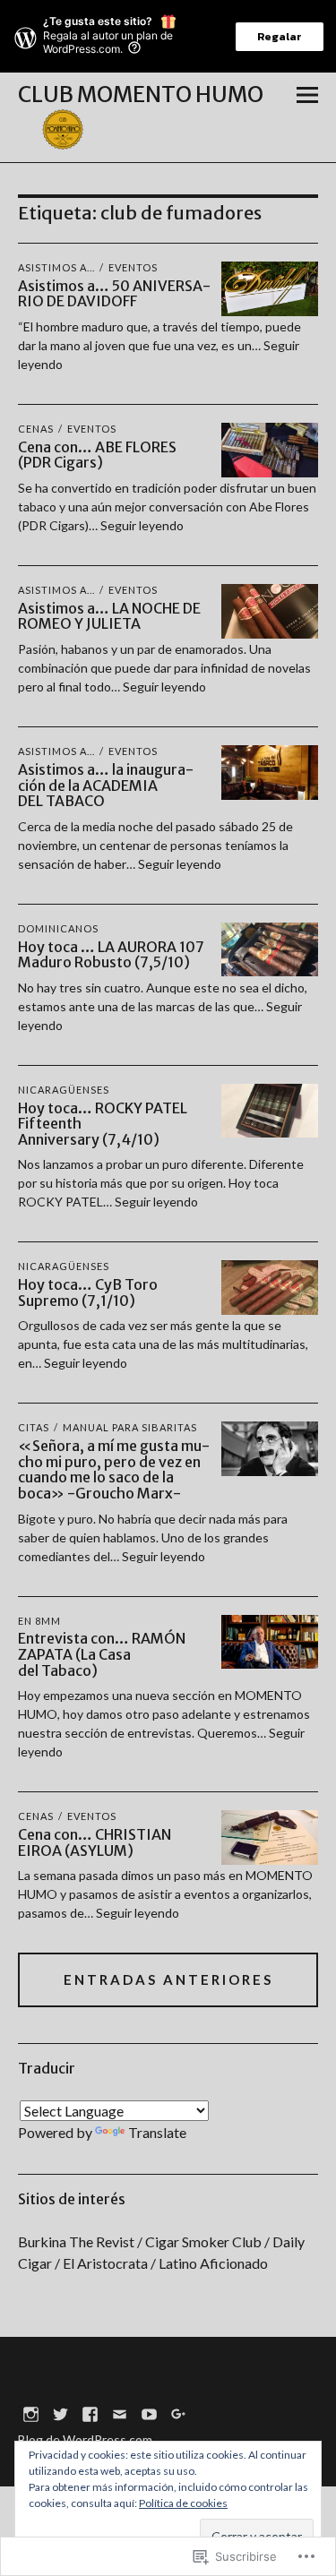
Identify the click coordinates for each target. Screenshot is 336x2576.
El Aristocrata (105, 2263)
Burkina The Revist (76, 2241)
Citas (34, 1427)
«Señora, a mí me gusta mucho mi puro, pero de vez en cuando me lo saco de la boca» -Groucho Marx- (114, 1469)
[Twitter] (61, 2413)
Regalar (280, 37)
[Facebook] (90, 2413)
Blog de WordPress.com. (86, 2439)
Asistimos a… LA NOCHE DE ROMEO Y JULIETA (109, 616)
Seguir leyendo (142, 525)
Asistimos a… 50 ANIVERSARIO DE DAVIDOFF (114, 294)
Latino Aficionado (213, 2263)
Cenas (36, 429)
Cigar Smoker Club (203, 2241)
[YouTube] (150, 2413)
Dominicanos (58, 928)
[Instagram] (31, 2413)
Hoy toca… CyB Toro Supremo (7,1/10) (88, 1292)
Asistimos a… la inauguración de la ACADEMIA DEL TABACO (106, 785)
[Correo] (120, 2413)
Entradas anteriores (168, 1979)
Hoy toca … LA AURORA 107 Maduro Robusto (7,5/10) (111, 955)
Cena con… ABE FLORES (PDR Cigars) (97, 455)
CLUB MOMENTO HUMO (141, 94)
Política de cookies (183, 2503)
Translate (157, 2132)
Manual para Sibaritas (130, 1427)
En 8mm (39, 1621)
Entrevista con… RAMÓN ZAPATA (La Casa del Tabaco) (102, 1654)
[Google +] (179, 2413)
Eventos (133, 267)
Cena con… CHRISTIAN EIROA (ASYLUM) (95, 1842)
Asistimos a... (56, 267)
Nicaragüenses (64, 1090)
